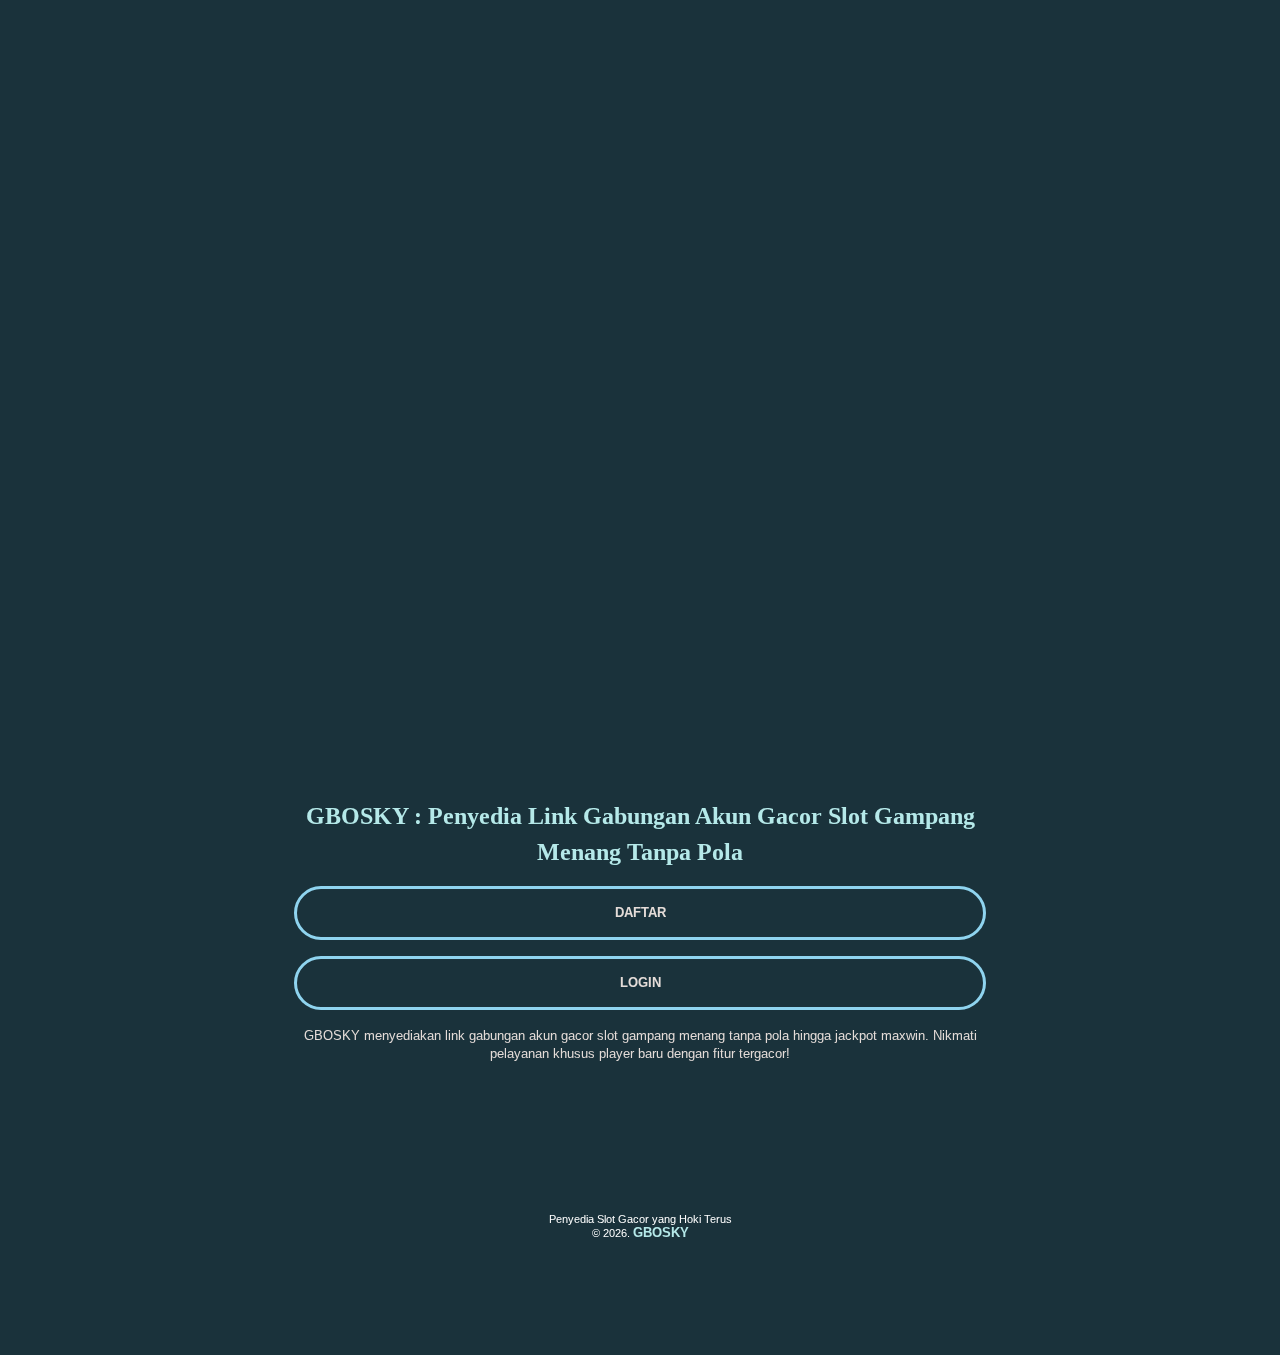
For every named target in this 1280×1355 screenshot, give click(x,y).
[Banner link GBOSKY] (175, 46)
